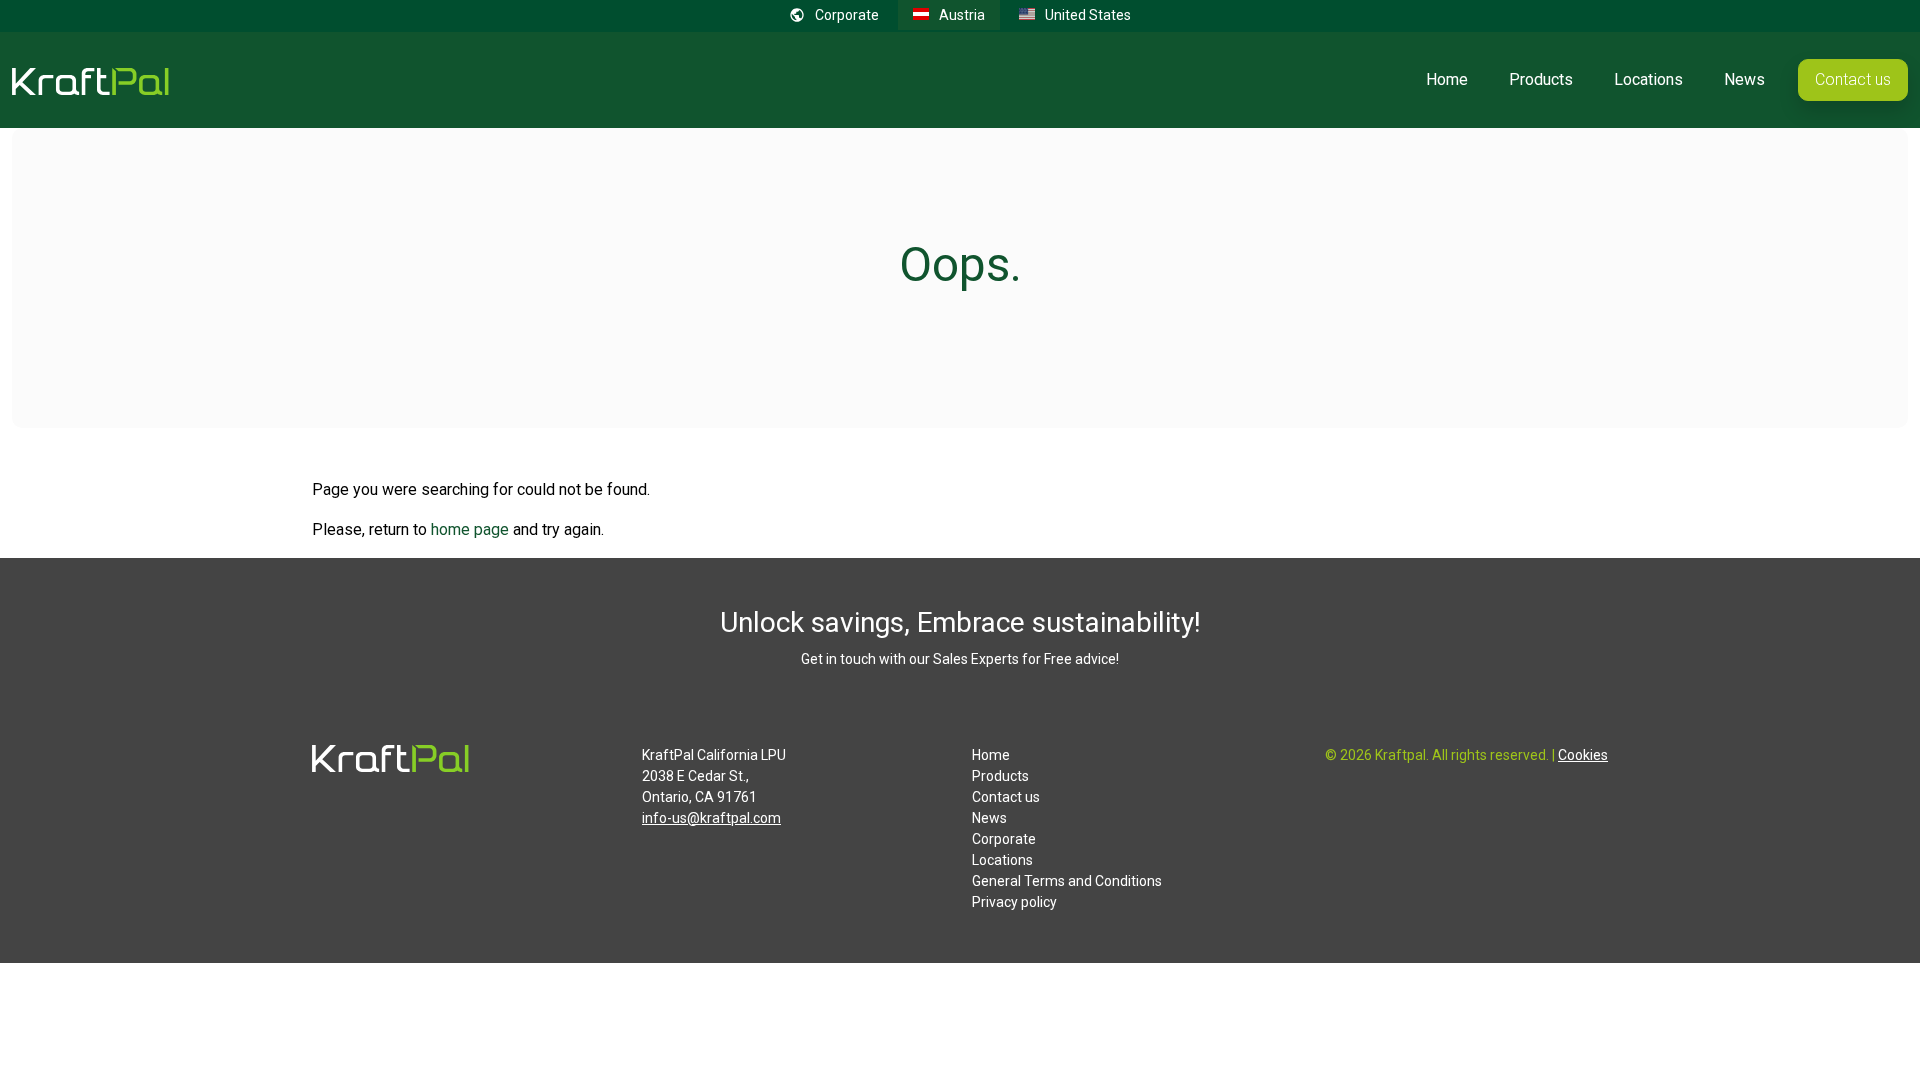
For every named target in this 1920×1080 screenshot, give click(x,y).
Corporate (1004, 839)
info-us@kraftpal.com (711, 818)
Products (1541, 79)
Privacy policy (1014, 902)
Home (1447, 79)
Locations (1648, 79)
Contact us (1853, 79)
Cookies (1583, 755)
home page (470, 529)
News (1744, 79)
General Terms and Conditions (1067, 881)
